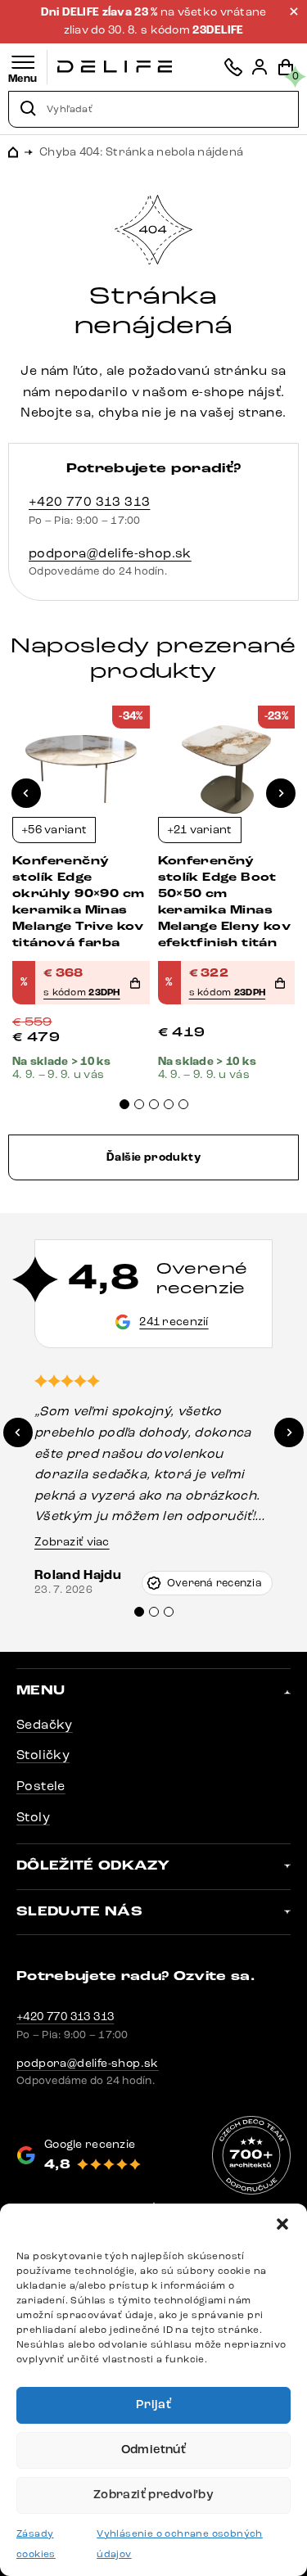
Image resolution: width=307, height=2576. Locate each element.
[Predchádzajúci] (26, 793)
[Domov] (115, 67)
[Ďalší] (281, 793)
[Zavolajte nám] (233, 67)
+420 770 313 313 (89, 501)
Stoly (33, 1817)
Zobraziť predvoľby (153, 2495)
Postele (41, 1786)
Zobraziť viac (72, 1542)
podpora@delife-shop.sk (110, 553)
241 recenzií (174, 1322)
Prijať (153, 2405)
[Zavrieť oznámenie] (294, 11)
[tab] (124, 1104)
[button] (282, 2224)
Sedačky (45, 1724)
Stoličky (43, 1755)
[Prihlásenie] (260, 67)
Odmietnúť (154, 2450)
